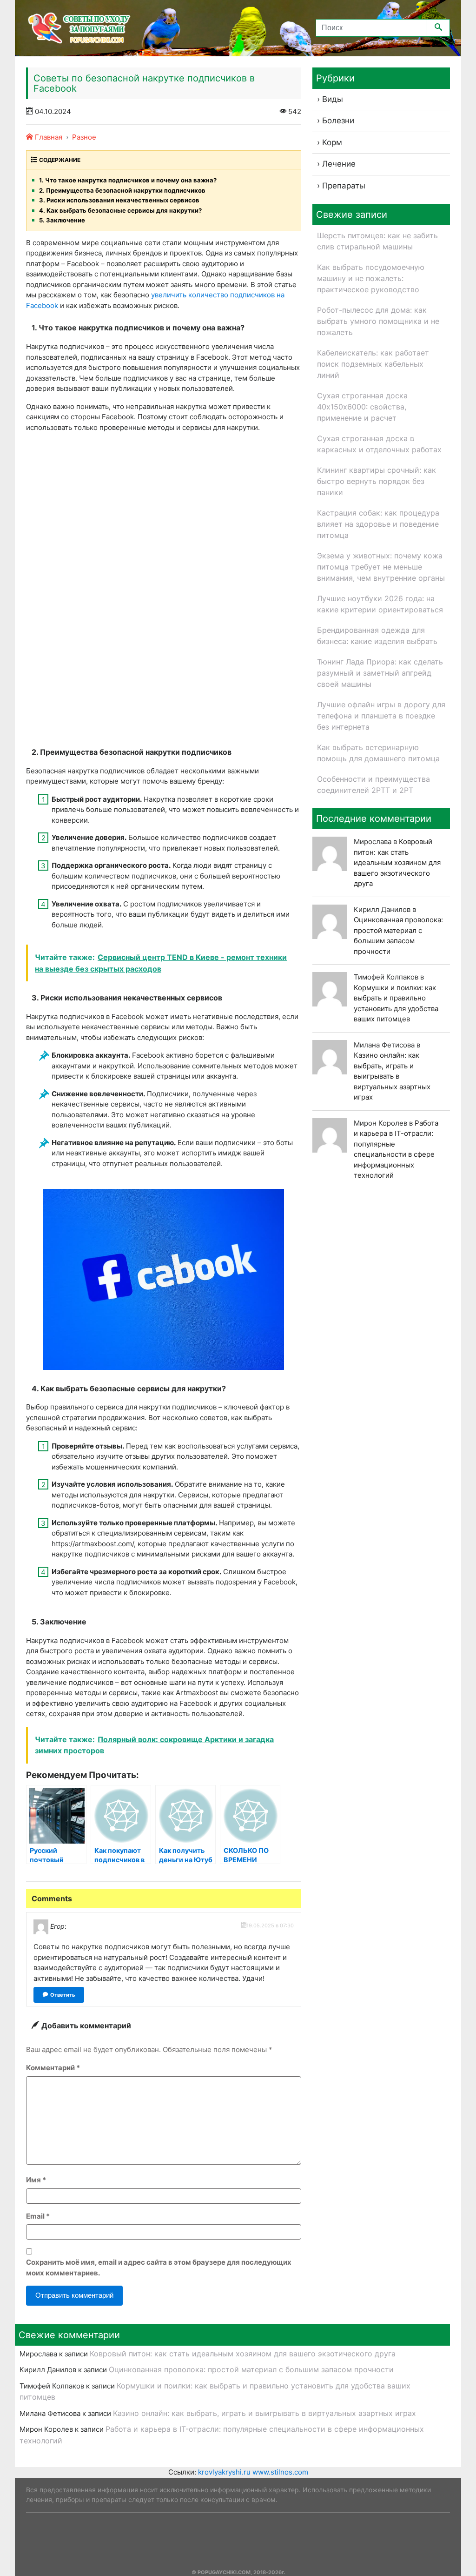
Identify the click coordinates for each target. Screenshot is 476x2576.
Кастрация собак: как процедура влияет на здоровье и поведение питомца (378, 524)
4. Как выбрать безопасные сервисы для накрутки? (120, 210)
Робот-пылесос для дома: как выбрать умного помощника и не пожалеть (378, 321)
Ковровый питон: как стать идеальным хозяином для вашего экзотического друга (397, 862)
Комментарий (53, 2068)
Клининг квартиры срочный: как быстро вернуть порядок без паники (377, 481)
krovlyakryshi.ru (224, 2472)
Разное (84, 137)
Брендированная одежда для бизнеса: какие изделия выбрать (377, 636)
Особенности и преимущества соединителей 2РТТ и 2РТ (374, 785)
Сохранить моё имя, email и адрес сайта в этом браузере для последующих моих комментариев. (159, 2267)
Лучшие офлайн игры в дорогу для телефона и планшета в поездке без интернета (381, 716)
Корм (332, 142)
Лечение (339, 164)
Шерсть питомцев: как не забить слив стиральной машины (377, 241)
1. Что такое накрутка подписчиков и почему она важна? (128, 180)
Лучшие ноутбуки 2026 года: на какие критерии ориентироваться (380, 604)
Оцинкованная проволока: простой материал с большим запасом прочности (251, 2369)
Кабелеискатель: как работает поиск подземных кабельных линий (373, 364)
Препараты (344, 186)
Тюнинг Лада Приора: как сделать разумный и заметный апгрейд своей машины (380, 673)
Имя (36, 2180)
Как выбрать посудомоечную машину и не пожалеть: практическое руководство (371, 278)
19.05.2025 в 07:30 (270, 1925)
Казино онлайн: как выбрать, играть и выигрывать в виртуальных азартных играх (392, 1076)
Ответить (63, 1995)
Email (38, 2216)
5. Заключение (62, 220)
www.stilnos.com (280, 2472)
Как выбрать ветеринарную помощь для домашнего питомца (378, 753)
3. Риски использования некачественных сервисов (119, 200)
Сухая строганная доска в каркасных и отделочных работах (379, 444)
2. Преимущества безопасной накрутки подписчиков (122, 190)
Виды (333, 99)
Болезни (338, 121)
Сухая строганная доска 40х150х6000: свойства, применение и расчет (362, 407)
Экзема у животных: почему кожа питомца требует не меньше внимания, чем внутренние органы (381, 567)
